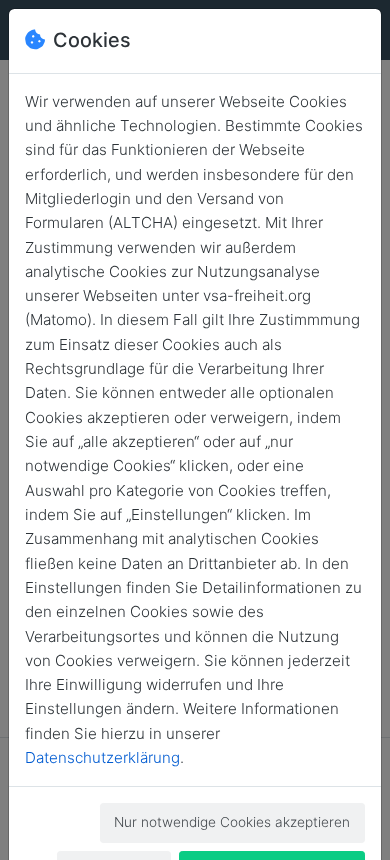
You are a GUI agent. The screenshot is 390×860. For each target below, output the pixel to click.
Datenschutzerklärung (102, 757)
